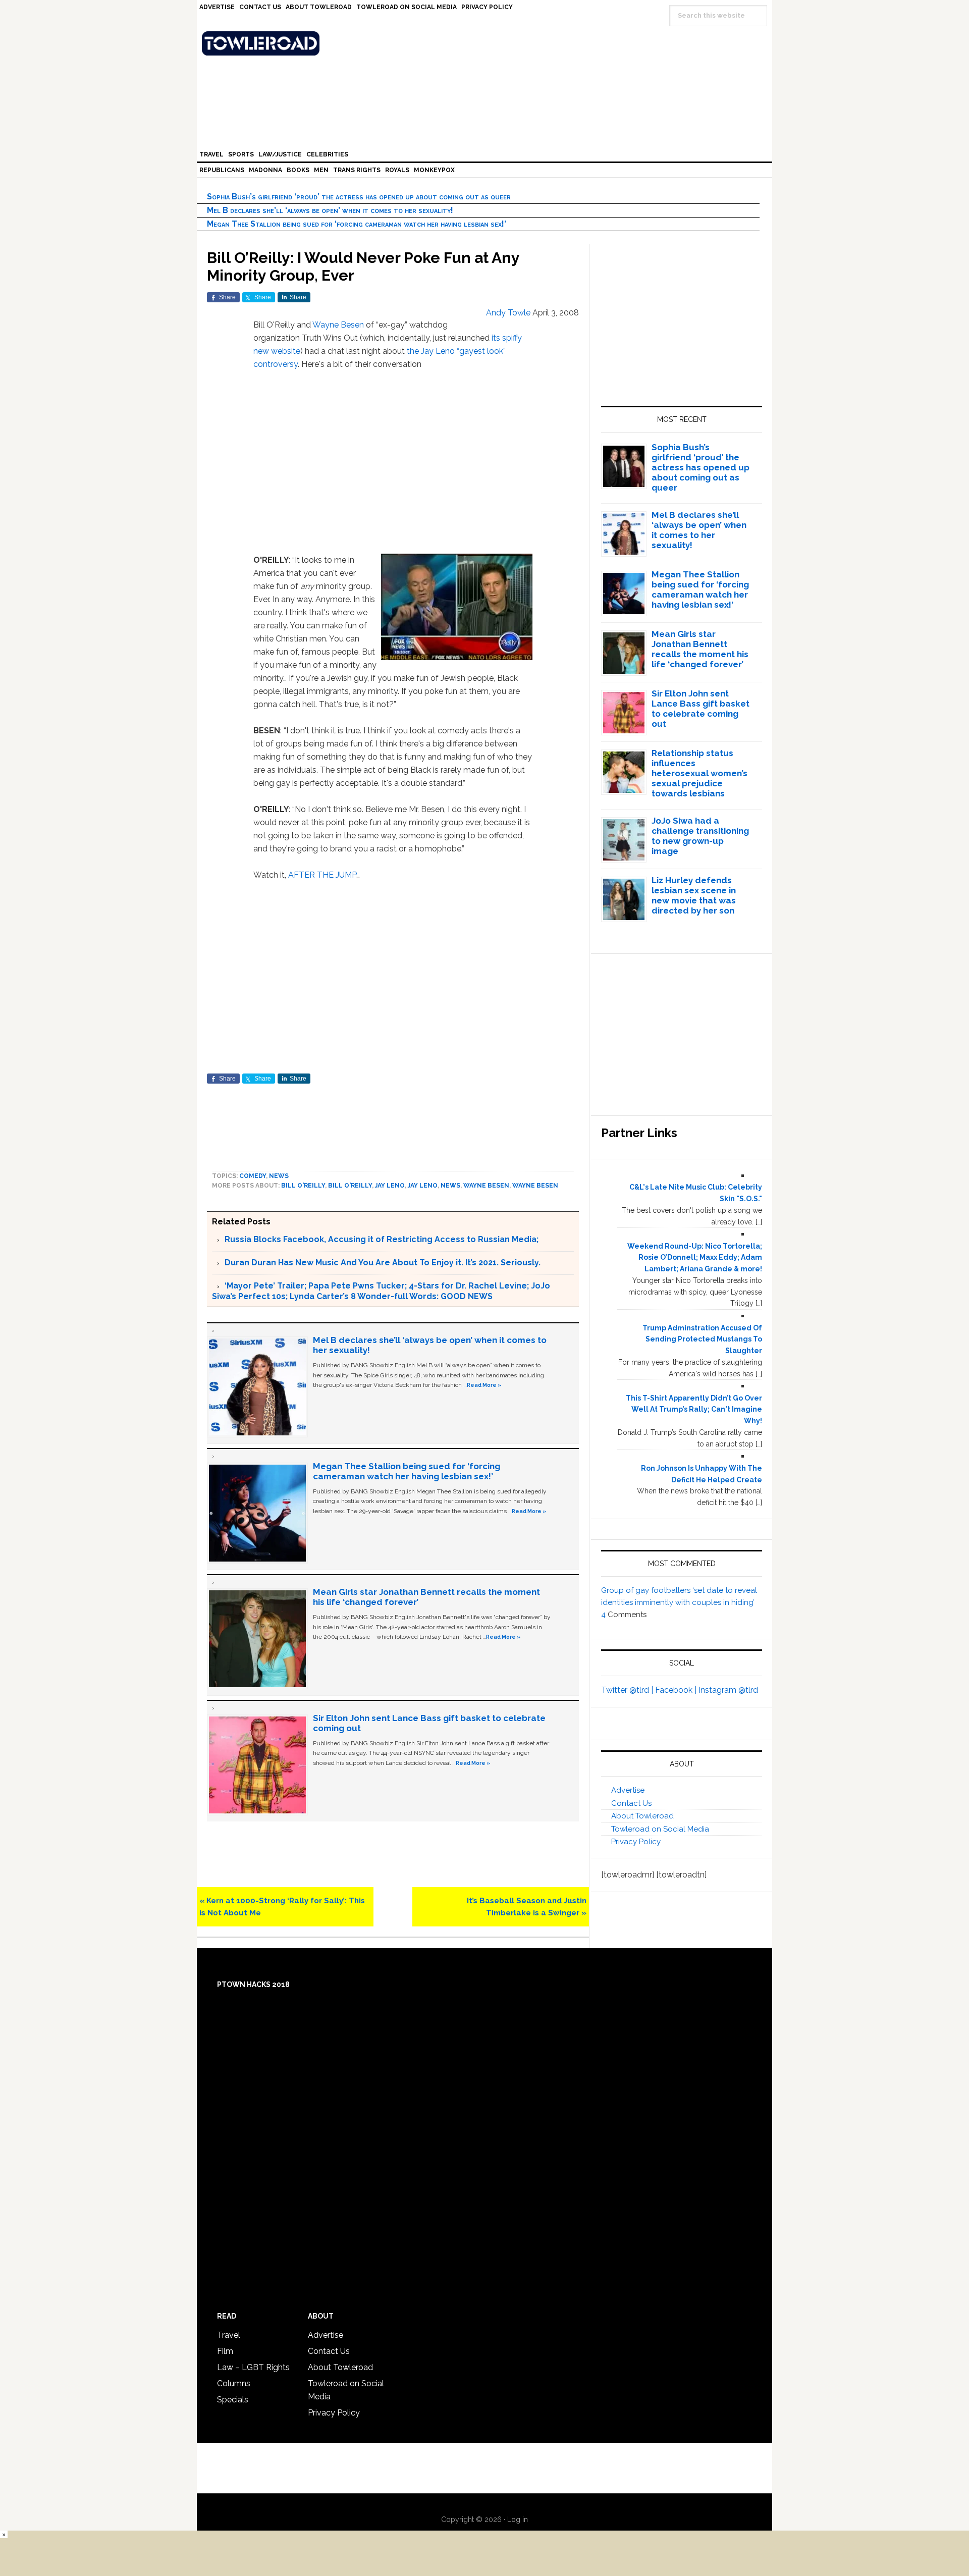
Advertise (628, 1790)
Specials (233, 2400)
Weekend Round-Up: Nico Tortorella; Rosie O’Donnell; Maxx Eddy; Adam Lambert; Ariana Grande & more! (695, 1258)
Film (225, 2351)
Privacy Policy (636, 1842)
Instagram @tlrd (728, 1690)
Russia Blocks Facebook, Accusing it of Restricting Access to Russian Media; (382, 1239)
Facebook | (677, 1690)
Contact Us (631, 1803)
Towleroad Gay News (487, 43)
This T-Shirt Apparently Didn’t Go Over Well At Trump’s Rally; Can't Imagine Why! (694, 1410)
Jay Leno (390, 1186)
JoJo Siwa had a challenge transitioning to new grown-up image (700, 836)
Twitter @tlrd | (628, 1690)
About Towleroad (642, 1816)
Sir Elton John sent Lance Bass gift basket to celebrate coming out (701, 709)
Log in (518, 2519)
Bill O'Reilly (303, 1186)
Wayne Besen (338, 325)
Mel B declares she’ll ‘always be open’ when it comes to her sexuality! (330, 210)
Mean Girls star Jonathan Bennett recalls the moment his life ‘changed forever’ (700, 649)
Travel (229, 2335)
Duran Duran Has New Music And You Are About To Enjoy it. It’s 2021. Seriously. (383, 1263)
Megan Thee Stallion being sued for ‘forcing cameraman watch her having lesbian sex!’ (357, 224)
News (279, 1176)
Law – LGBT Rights (253, 2367)
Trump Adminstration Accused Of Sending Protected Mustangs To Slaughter (702, 1339)
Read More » (484, 1385)
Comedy (253, 1176)
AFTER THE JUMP (322, 875)
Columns (234, 2383)
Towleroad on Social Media (660, 1829)
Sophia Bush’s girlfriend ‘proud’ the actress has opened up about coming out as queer (359, 197)
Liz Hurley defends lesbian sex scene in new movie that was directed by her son (694, 895)
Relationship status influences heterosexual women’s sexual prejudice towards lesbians (699, 773)
